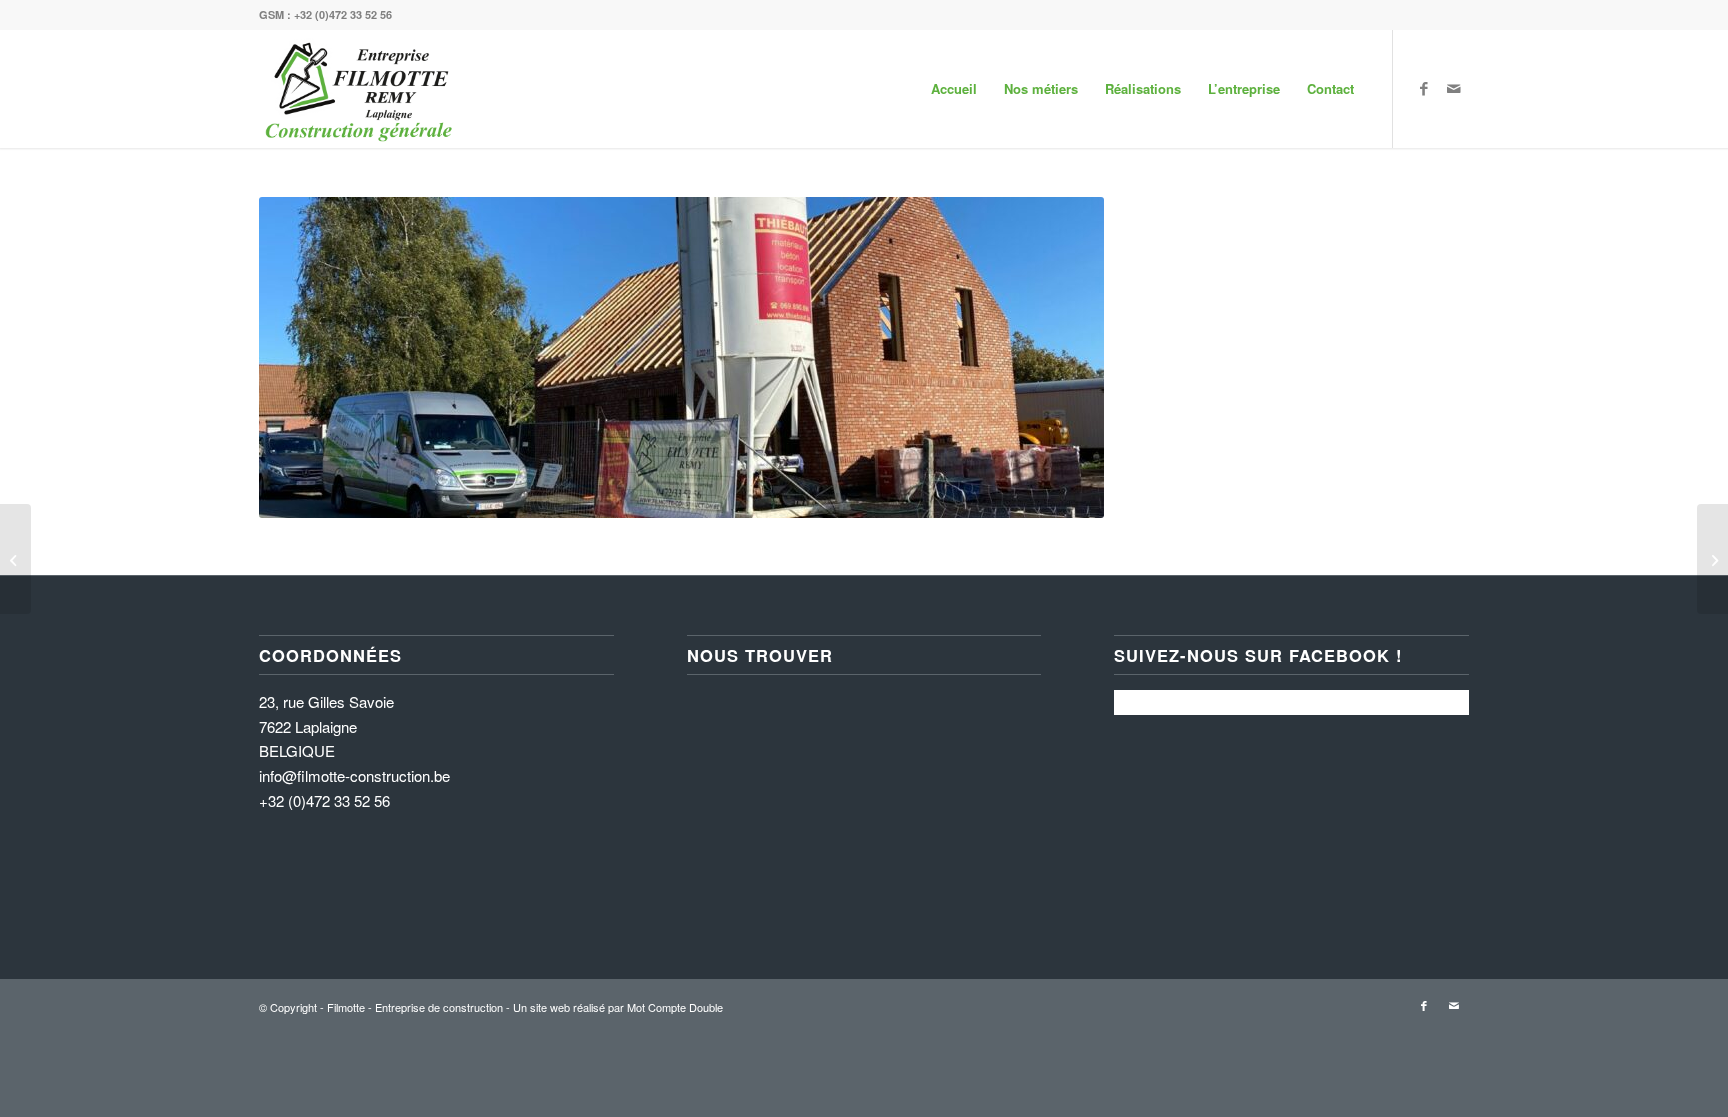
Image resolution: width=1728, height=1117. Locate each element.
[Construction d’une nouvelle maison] (1712, 559)
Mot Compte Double (675, 1007)
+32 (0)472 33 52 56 (343, 14)
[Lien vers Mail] (1454, 88)
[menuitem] (954, 89)
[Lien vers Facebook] (1424, 88)
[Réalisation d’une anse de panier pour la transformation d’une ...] (15, 559)
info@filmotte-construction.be (354, 775)
